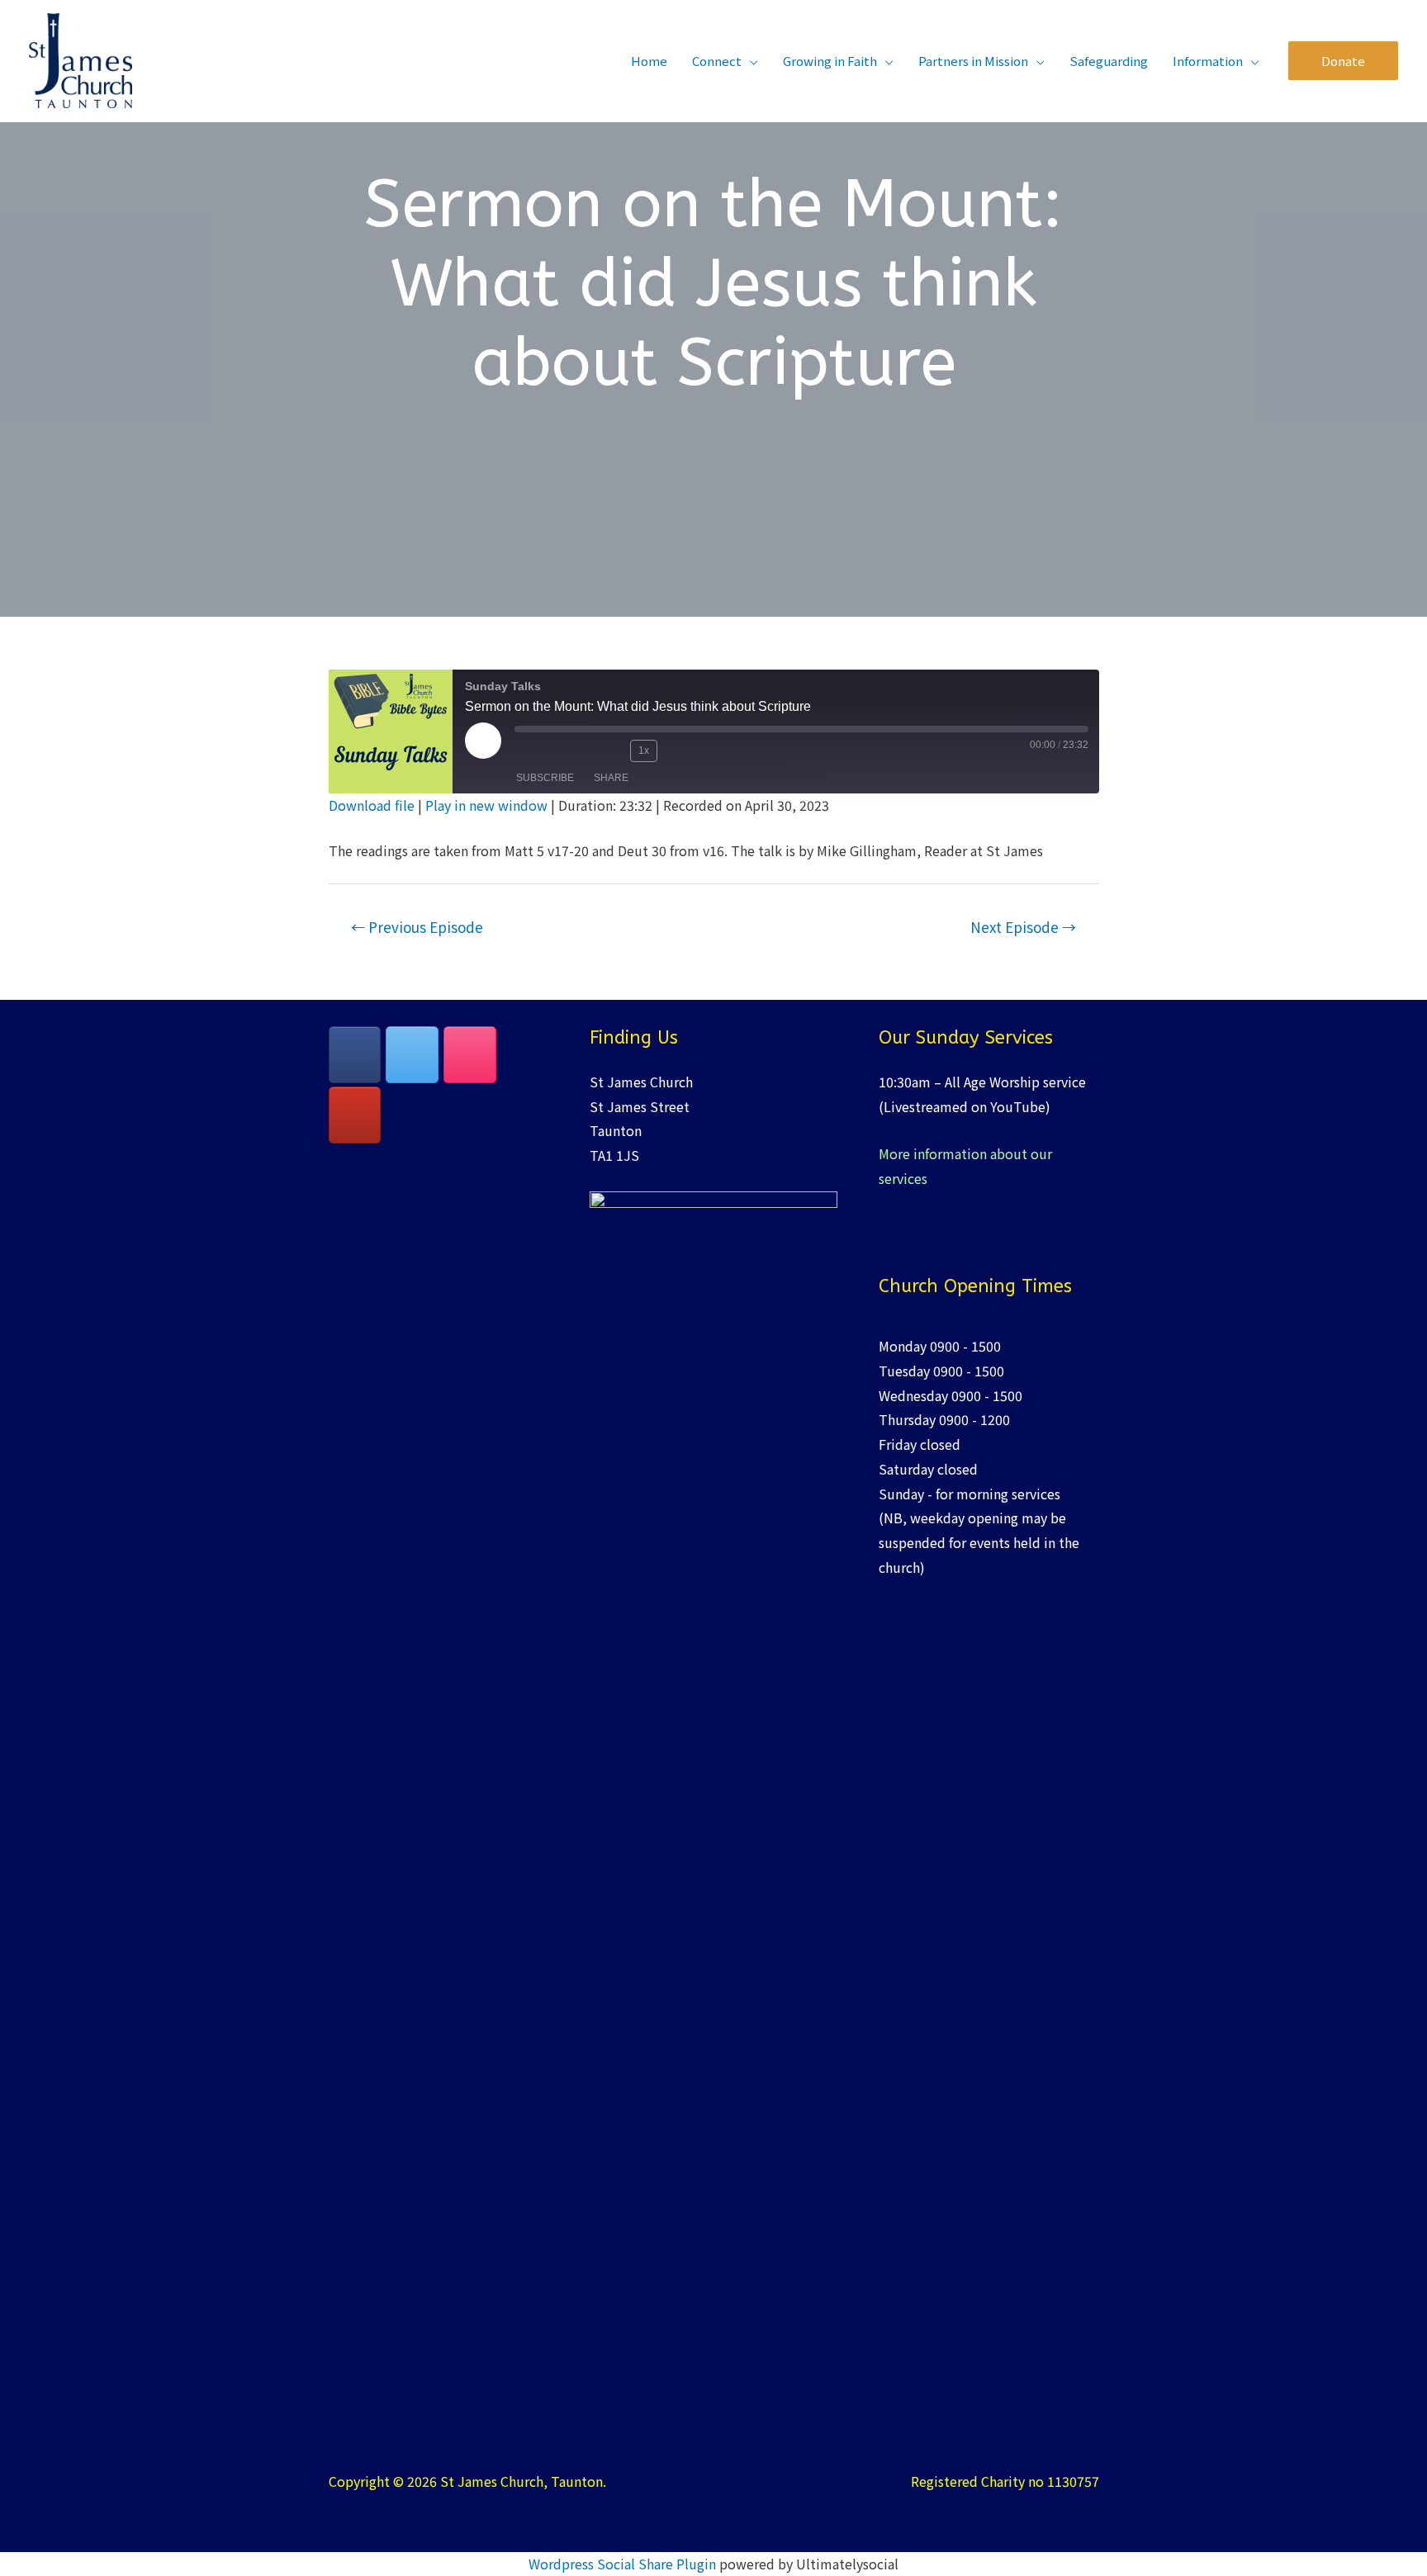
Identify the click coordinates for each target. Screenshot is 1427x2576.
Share (611, 778)
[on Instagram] (470, 1055)
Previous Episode (417, 927)
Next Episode (1023, 927)
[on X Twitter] (412, 1055)
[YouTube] (355, 1115)
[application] (750, 61)
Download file (372, 805)
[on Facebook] (355, 1055)
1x (644, 751)
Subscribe (545, 778)
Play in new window (486, 805)
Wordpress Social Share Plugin (624, 2564)
